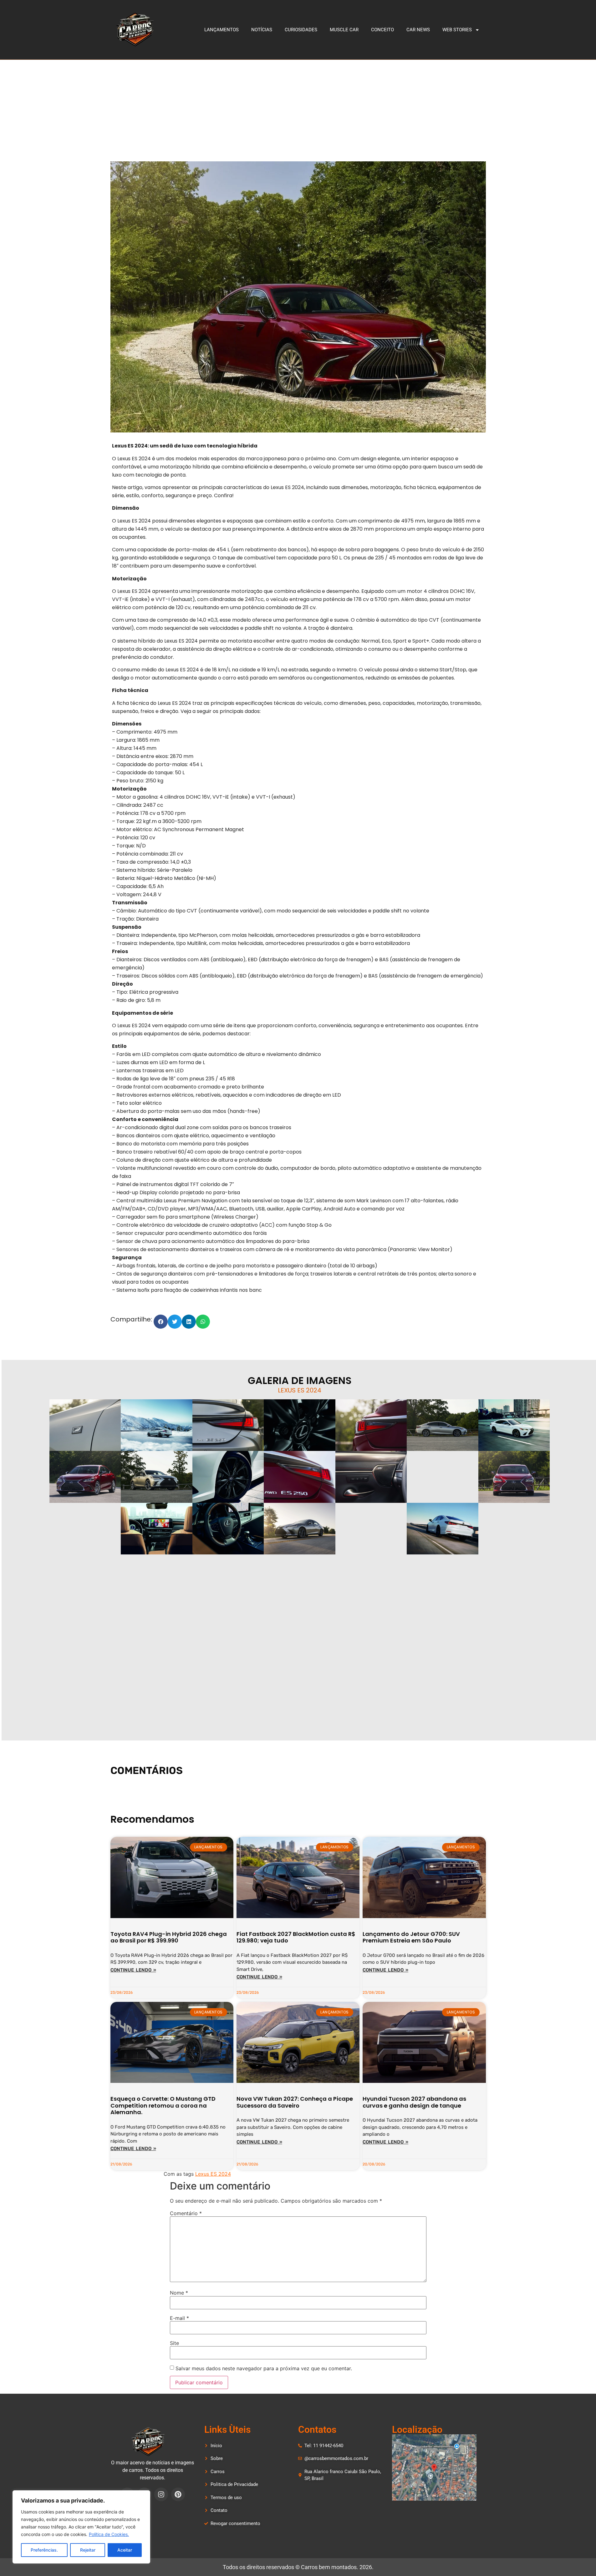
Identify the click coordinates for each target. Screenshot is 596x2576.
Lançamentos (222, 30)
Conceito (382, 30)
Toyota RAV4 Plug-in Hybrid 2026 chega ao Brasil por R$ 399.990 (169, 1937)
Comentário (186, 2213)
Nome (179, 2293)
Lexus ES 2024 (213, 2174)
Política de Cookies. (109, 2534)
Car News (418, 30)
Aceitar (125, 2550)
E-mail (179, 2318)
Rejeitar (88, 2550)
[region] (81, 2527)
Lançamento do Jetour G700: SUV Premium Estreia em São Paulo (411, 1937)
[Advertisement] (298, 107)
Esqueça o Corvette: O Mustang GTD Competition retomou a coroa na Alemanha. (163, 2105)
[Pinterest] (178, 2494)
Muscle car (344, 30)
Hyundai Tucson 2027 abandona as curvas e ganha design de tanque (414, 2102)
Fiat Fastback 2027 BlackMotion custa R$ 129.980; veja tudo (296, 1937)
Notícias (262, 30)
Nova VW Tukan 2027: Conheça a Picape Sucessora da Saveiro (295, 2102)
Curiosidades (301, 30)
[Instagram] (161, 2494)
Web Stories (457, 30)
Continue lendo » (133, 1970)
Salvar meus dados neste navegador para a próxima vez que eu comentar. (264, 2368)
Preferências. (44, 2550)
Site (174, 2343)
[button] (161, 1322)
